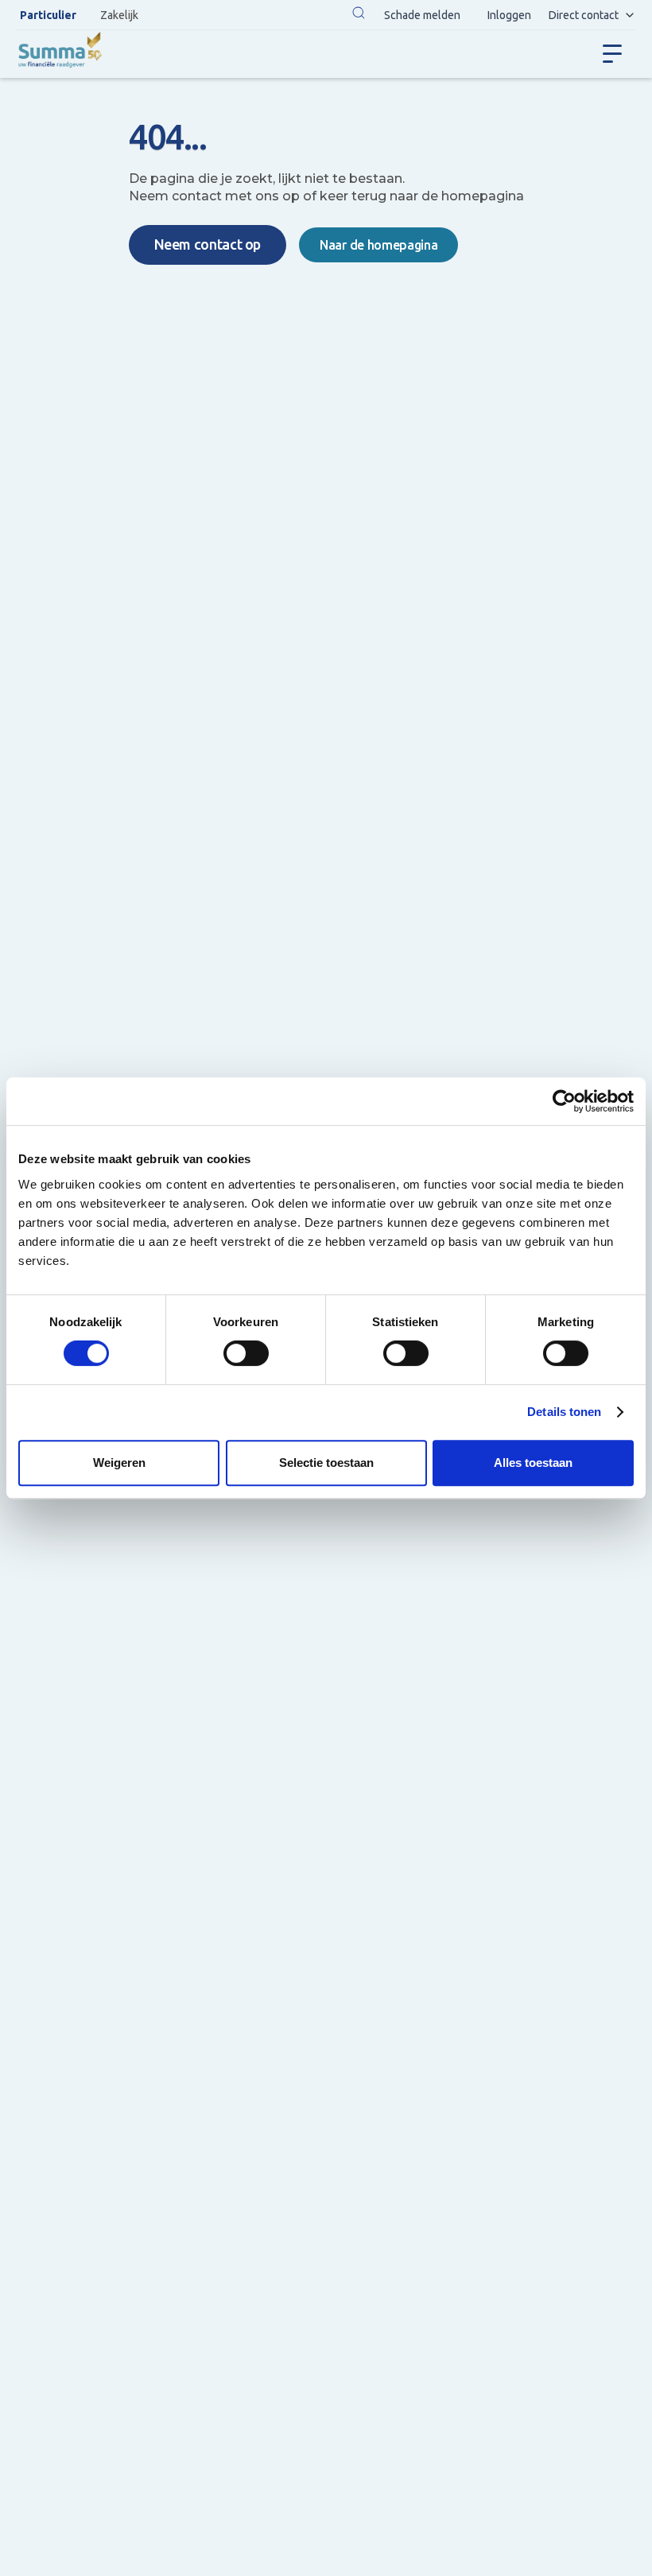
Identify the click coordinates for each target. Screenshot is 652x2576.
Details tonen (564, 1412)
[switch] (246, 1353)
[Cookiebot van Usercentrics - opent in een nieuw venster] (564, 1101)
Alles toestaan (533, 1463)
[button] (359, 15)
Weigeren (119, 1463)
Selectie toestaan (326, 1463)
